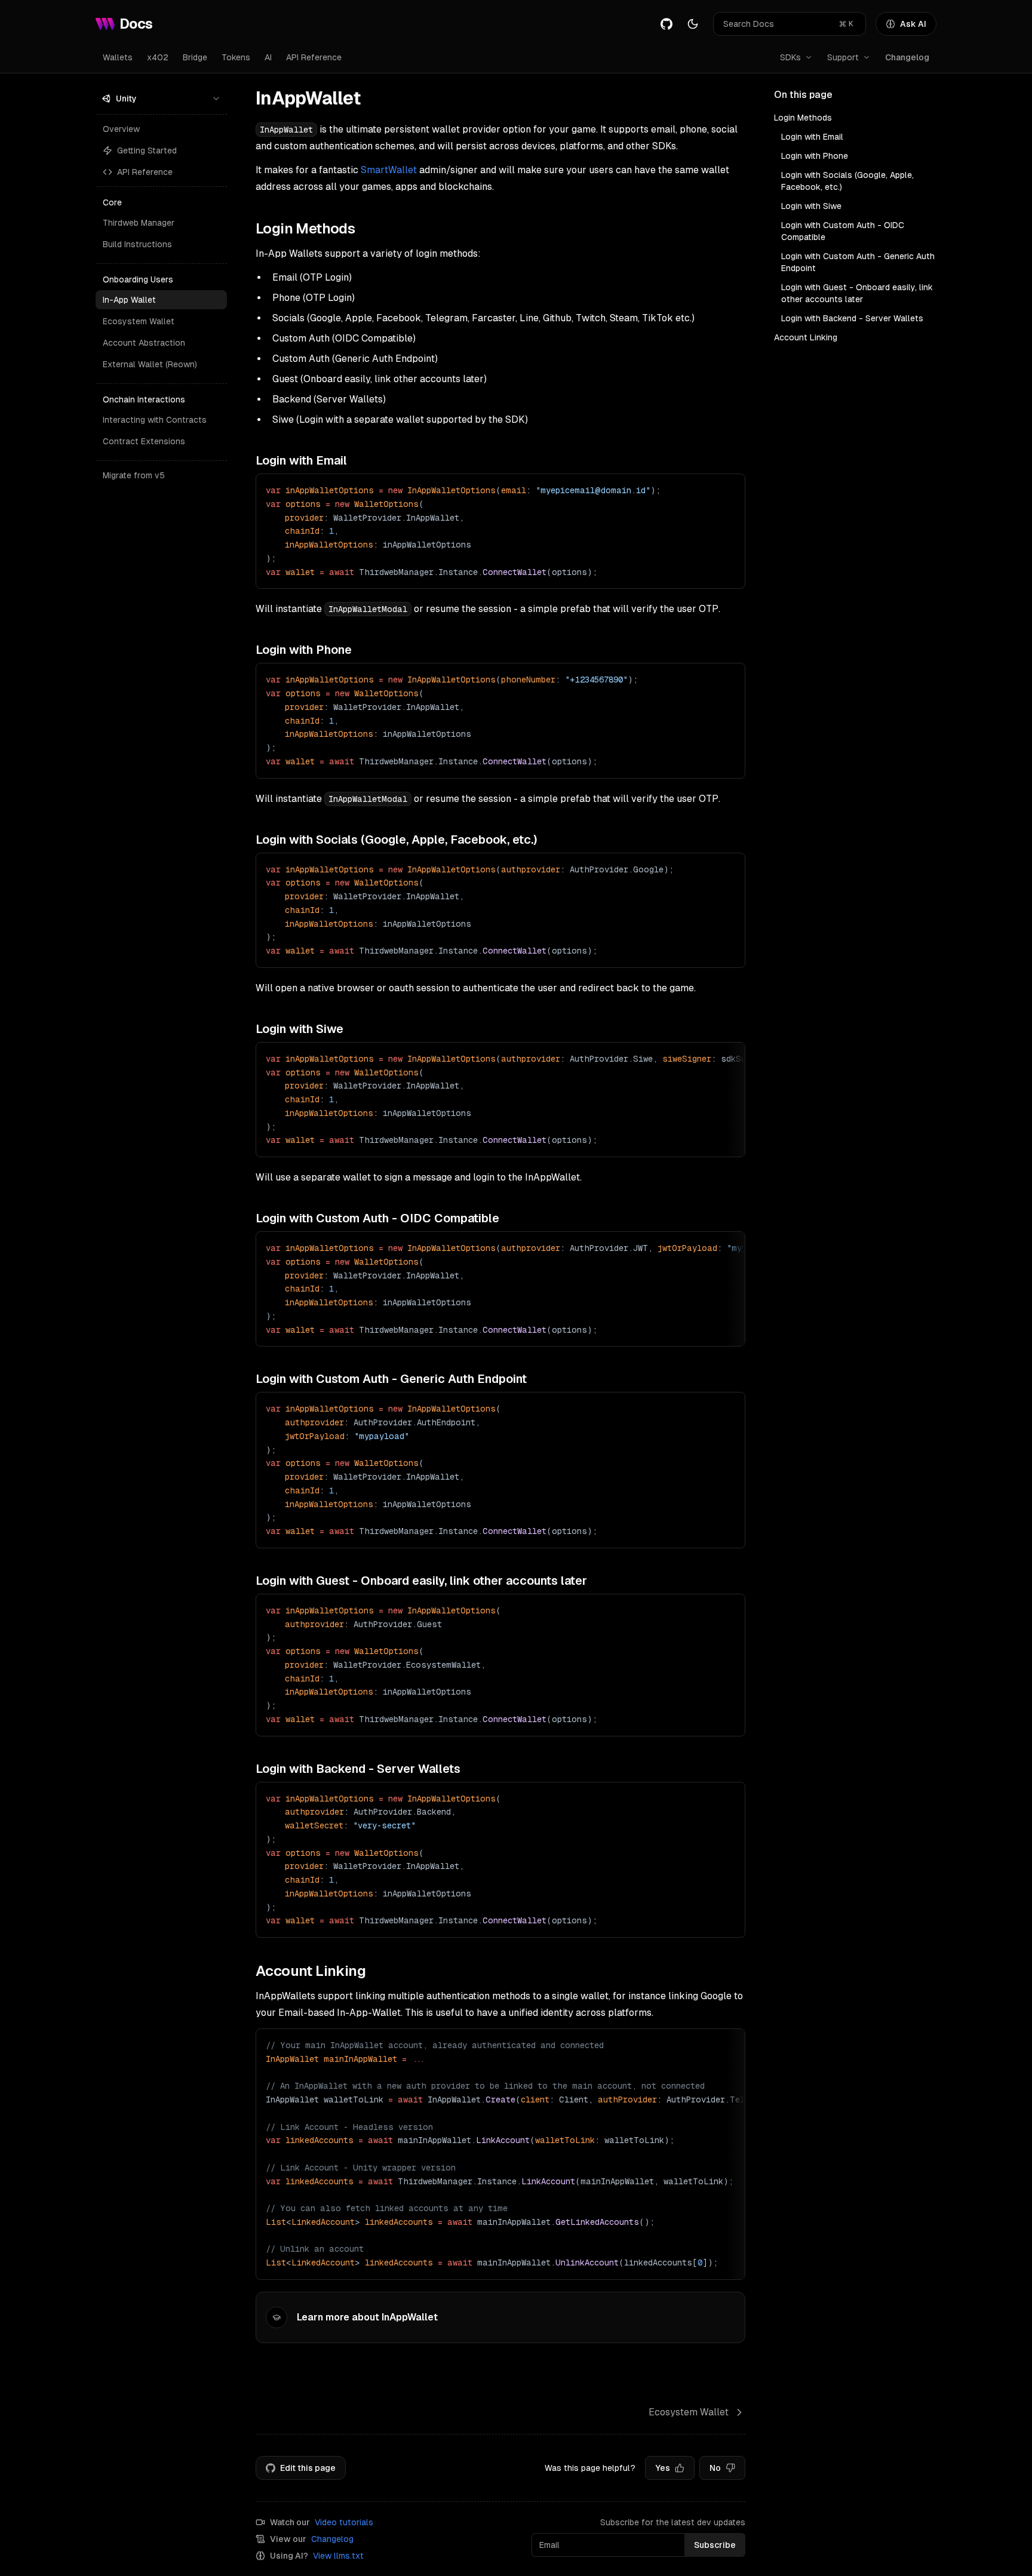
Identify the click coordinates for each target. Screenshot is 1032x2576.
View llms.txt (338, 2556)
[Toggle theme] (693, 24)
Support (843, 57)
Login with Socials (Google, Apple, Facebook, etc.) (847, 181)
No (715, 2468)
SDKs (790, 57)
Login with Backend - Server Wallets (852, 318)
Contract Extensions (144, 441)
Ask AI (913, 24)
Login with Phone (815, 156)
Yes (663, 2468)
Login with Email (812, 137)
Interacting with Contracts (155, 420)
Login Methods (803, 118)
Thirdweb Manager (139, 223)
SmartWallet (389, 170)
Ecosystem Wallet (139, 321)
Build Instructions (137, 244)
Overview (121, 129)
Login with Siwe (811, 206)
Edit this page (308, 2468)
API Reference (314, 57)
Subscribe (715, 2545)
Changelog (907, 57)
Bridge (195, 57)
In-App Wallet (129, 300)
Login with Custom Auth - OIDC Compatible (843, 231)
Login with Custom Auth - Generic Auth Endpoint (858, 262)
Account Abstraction (144, 343)
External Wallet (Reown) (150, 364)
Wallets (118, 57)
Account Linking (806, 337)
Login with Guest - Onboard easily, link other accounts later (857, 293)
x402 (158, 57)
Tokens (236, 57)
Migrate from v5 (134, 475)
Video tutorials (344, 2522)
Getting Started (147, 150)
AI (268, 57)
